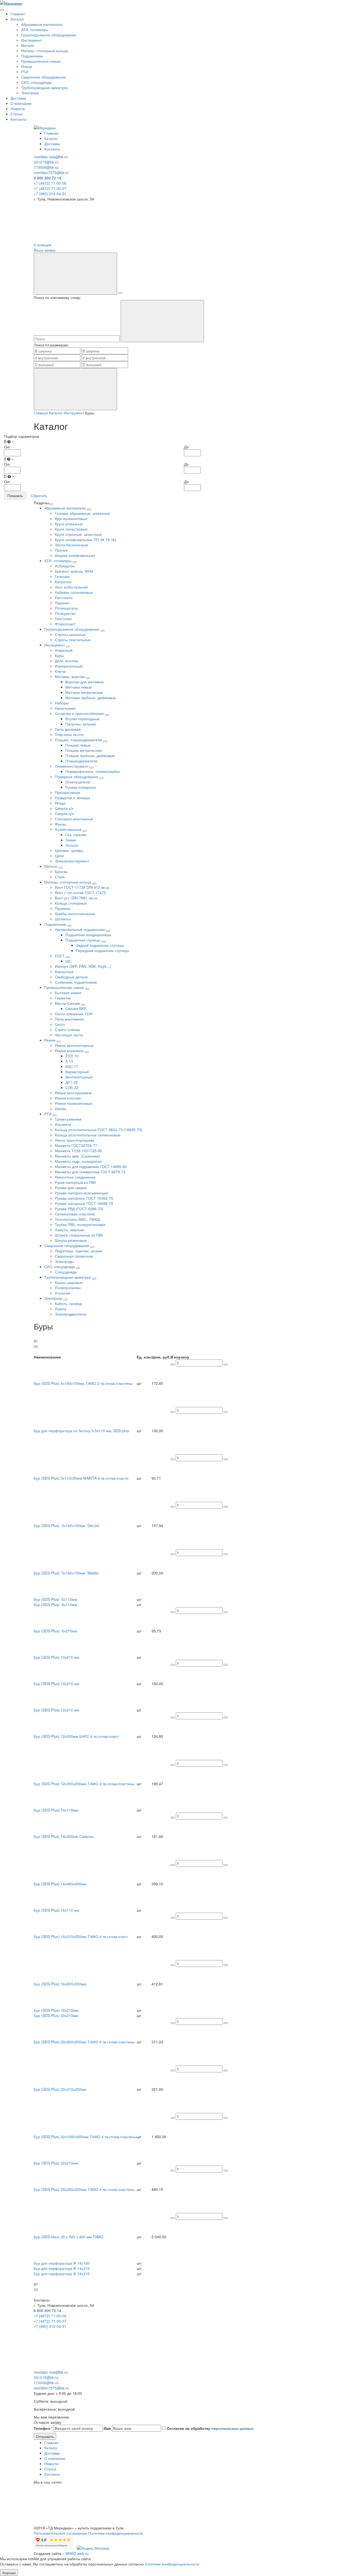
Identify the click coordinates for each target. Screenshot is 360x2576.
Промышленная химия (41, 61)
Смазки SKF (76, 1008)
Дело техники (66, 661)
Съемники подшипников (76, 982)
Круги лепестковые (71, 529)
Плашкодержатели (81, 761)
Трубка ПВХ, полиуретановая (80, 1224)
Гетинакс (62, 576)
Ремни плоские (68, 1098)
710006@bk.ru (46, 167)
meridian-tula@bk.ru (51, 157)
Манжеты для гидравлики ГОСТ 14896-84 (91, 1166)
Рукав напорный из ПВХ (75, 1182)
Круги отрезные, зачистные (78, 534)
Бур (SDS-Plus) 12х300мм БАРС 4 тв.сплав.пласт (76, 1736)
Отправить (45, 2436)
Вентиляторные (79, 1077)
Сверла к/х (64, 808)
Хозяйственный (69, 829)
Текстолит (63, 619)
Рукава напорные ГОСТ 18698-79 (84, 1203)
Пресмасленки (67, 792)
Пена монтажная (69, 1019)
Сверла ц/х (64, 813)
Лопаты (72, 845)
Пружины (63, 908)
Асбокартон (65, 566)
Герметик (63, 998)
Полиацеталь (66, 608)
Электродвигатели (71, 1314)
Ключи (60, 671)
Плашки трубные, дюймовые (90, 755)
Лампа (60, 1309)
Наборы (62, 703)
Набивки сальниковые (74, 592)
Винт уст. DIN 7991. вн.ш (76, 898)
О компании (21, 103)
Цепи (59, 856)
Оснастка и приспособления (80, 713)
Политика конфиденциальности (116, 2533)
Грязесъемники (68, 1119)
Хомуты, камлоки (70, 1230)
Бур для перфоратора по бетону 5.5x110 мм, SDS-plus (81, 1431)
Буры (59, 655)
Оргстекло (64, 597)
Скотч (60, 1024)
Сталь (60, 877)
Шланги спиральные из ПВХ (79, 1235)
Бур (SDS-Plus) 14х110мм (56, 1810)
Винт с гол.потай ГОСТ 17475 (80, 892)
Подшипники (32, 56)
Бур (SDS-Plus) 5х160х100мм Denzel (66, 1525)
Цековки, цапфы (69, 850)
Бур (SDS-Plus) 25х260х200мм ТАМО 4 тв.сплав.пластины (84, 2189)
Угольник (62, 1293)
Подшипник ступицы (83, 940)
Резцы (60, 803)
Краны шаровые (69, 1282)
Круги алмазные (69, 524)
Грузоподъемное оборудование (49, 35)
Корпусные (64, 971)
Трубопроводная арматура (44, 87)
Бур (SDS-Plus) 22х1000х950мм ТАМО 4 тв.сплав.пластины (85, 2137)
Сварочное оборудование (43, 77)
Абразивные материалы (42, 24)
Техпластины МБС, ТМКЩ (77, 1219)
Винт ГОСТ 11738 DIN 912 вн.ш (82, 887)
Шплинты (63, 919)
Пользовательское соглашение (60, 2533)
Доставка (18, 98)
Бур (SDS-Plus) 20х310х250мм (60, 2089)
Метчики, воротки (70, 676)
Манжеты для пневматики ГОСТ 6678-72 (90, 1172)
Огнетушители (78, 782)
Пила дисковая (68, 729)
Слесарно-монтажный (74, 819)
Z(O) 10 (72, 1056)
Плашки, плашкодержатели (79, 740)
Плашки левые (78, 745)
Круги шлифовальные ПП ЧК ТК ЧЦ (85, 539)
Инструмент (31, 40)
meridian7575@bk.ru (51, 173)
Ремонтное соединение (75, 1177)
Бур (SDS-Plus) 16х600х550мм (60, 1984)
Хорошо (9, 2573)
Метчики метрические (84, 692)
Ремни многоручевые (73, 1093)
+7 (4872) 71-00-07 (50, 188)
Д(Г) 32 (72, 1082)
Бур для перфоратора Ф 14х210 (62, 2268)
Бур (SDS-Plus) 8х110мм (55, 1605)
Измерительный (69, 666)
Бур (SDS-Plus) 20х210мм (56, 2015)
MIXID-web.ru (77, 2553)
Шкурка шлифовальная (75, 555)
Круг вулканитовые (71, 518)
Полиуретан (65, 613)
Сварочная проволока (74, 1256)
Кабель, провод (68, 1303)
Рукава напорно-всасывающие (82, 1193)
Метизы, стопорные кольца (45, 51)
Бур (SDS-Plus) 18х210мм (56, 2010)
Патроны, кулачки (81, 724)
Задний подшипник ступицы (100, 945)
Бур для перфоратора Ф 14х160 (62, 2263)
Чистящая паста (69, 1035)
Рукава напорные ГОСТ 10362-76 (84, 1198)
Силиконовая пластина (75, 1214)
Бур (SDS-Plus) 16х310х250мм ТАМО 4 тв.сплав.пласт (81, 1936)
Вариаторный (77, 1072)
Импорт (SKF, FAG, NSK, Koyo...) (83, 966)
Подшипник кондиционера (88, 935)
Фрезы (60, 824)
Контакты (18, 119)
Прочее (61, 550)
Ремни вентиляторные (74, 1045)
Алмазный (64, 650)
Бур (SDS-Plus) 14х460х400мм (60, 1884)
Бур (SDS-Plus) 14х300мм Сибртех (64, 1836)
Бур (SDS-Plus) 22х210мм (56, 2163)
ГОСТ (60, 956)
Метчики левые (79, 687)
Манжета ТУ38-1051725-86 (78, 1151)
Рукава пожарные (81, 787)
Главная (18, 14)
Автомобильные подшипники (80, 929)
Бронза (61, 871)
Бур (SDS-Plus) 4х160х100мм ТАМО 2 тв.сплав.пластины (83, 1383)
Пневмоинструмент (72, 766)
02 (36, 1346)
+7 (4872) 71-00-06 (50, 183)
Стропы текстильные (73, 640)
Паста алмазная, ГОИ (74, 1014)
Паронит (62, 603)
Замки (71, 840)
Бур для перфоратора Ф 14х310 (62, 2274)
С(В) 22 (72, 1087)
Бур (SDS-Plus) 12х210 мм (57, 1710)
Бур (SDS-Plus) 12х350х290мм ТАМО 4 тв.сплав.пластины (84, 1784)
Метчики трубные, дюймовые (91, 698)
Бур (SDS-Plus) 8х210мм (55, 1631)
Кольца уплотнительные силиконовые (88, 1135)
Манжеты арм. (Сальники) (77, 1156)
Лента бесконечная (72, 545)
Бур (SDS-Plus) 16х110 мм (57, 1910)
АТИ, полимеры (35, 30)
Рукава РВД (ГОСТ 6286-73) (79, 1209)
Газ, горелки (76, 835)
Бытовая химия (68, 993)
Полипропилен (68, 1288)
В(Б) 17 (72, 1066)
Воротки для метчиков (84, 682)
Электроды (64, 1261)
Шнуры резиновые (71, 1240)
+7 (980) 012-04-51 (50, 194)
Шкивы (61, 1108)
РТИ (25, 72)
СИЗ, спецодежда (36, 82)
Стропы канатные (70, 634)
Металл (28, 45)
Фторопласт (65, 624)
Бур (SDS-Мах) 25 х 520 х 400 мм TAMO (69, 2237)
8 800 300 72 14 (47, 178)
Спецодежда (66, 1272)
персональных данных (233, 2428)
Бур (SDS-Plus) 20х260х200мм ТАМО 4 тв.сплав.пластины (84, 2042)
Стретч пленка (67, 1029)
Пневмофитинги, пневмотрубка (93, 771)
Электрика (30, 93)
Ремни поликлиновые (73, 1103)
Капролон (63, 582)
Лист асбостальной (71, 587)
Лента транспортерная (75, 1140)
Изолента (63, 1124)
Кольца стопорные (71, 903)
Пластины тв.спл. (70, 734)
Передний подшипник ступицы (102, 950)
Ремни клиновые (70, 1051)
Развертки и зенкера (72, 798)
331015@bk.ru (46, 162)
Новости (18, 109)
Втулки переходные (82, 719)
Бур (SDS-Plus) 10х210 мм (57, 1657)
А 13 (69, 1061)
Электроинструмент (72, 861)
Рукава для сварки (71, 1188)
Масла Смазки (68, 1003)
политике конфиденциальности (172, 2564)
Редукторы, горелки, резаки (79, 1251)
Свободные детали (71, 977)
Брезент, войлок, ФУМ (74, 571)
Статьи (16, 114)
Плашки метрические (84, 750)
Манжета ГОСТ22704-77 (76, 1145)
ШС (68, 961)
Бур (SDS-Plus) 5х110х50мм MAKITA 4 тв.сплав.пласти (81, 1478)
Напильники (65, 708)
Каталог (17, 19)
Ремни (27, 66)
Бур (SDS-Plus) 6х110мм (55, 1599)
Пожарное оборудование (77, 777)
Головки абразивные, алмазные (82, 513)
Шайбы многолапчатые (75, 914)
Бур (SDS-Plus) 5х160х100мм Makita (66, 1573)
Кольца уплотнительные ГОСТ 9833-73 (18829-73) (99, 1130)
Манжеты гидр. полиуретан (78, 1161)
